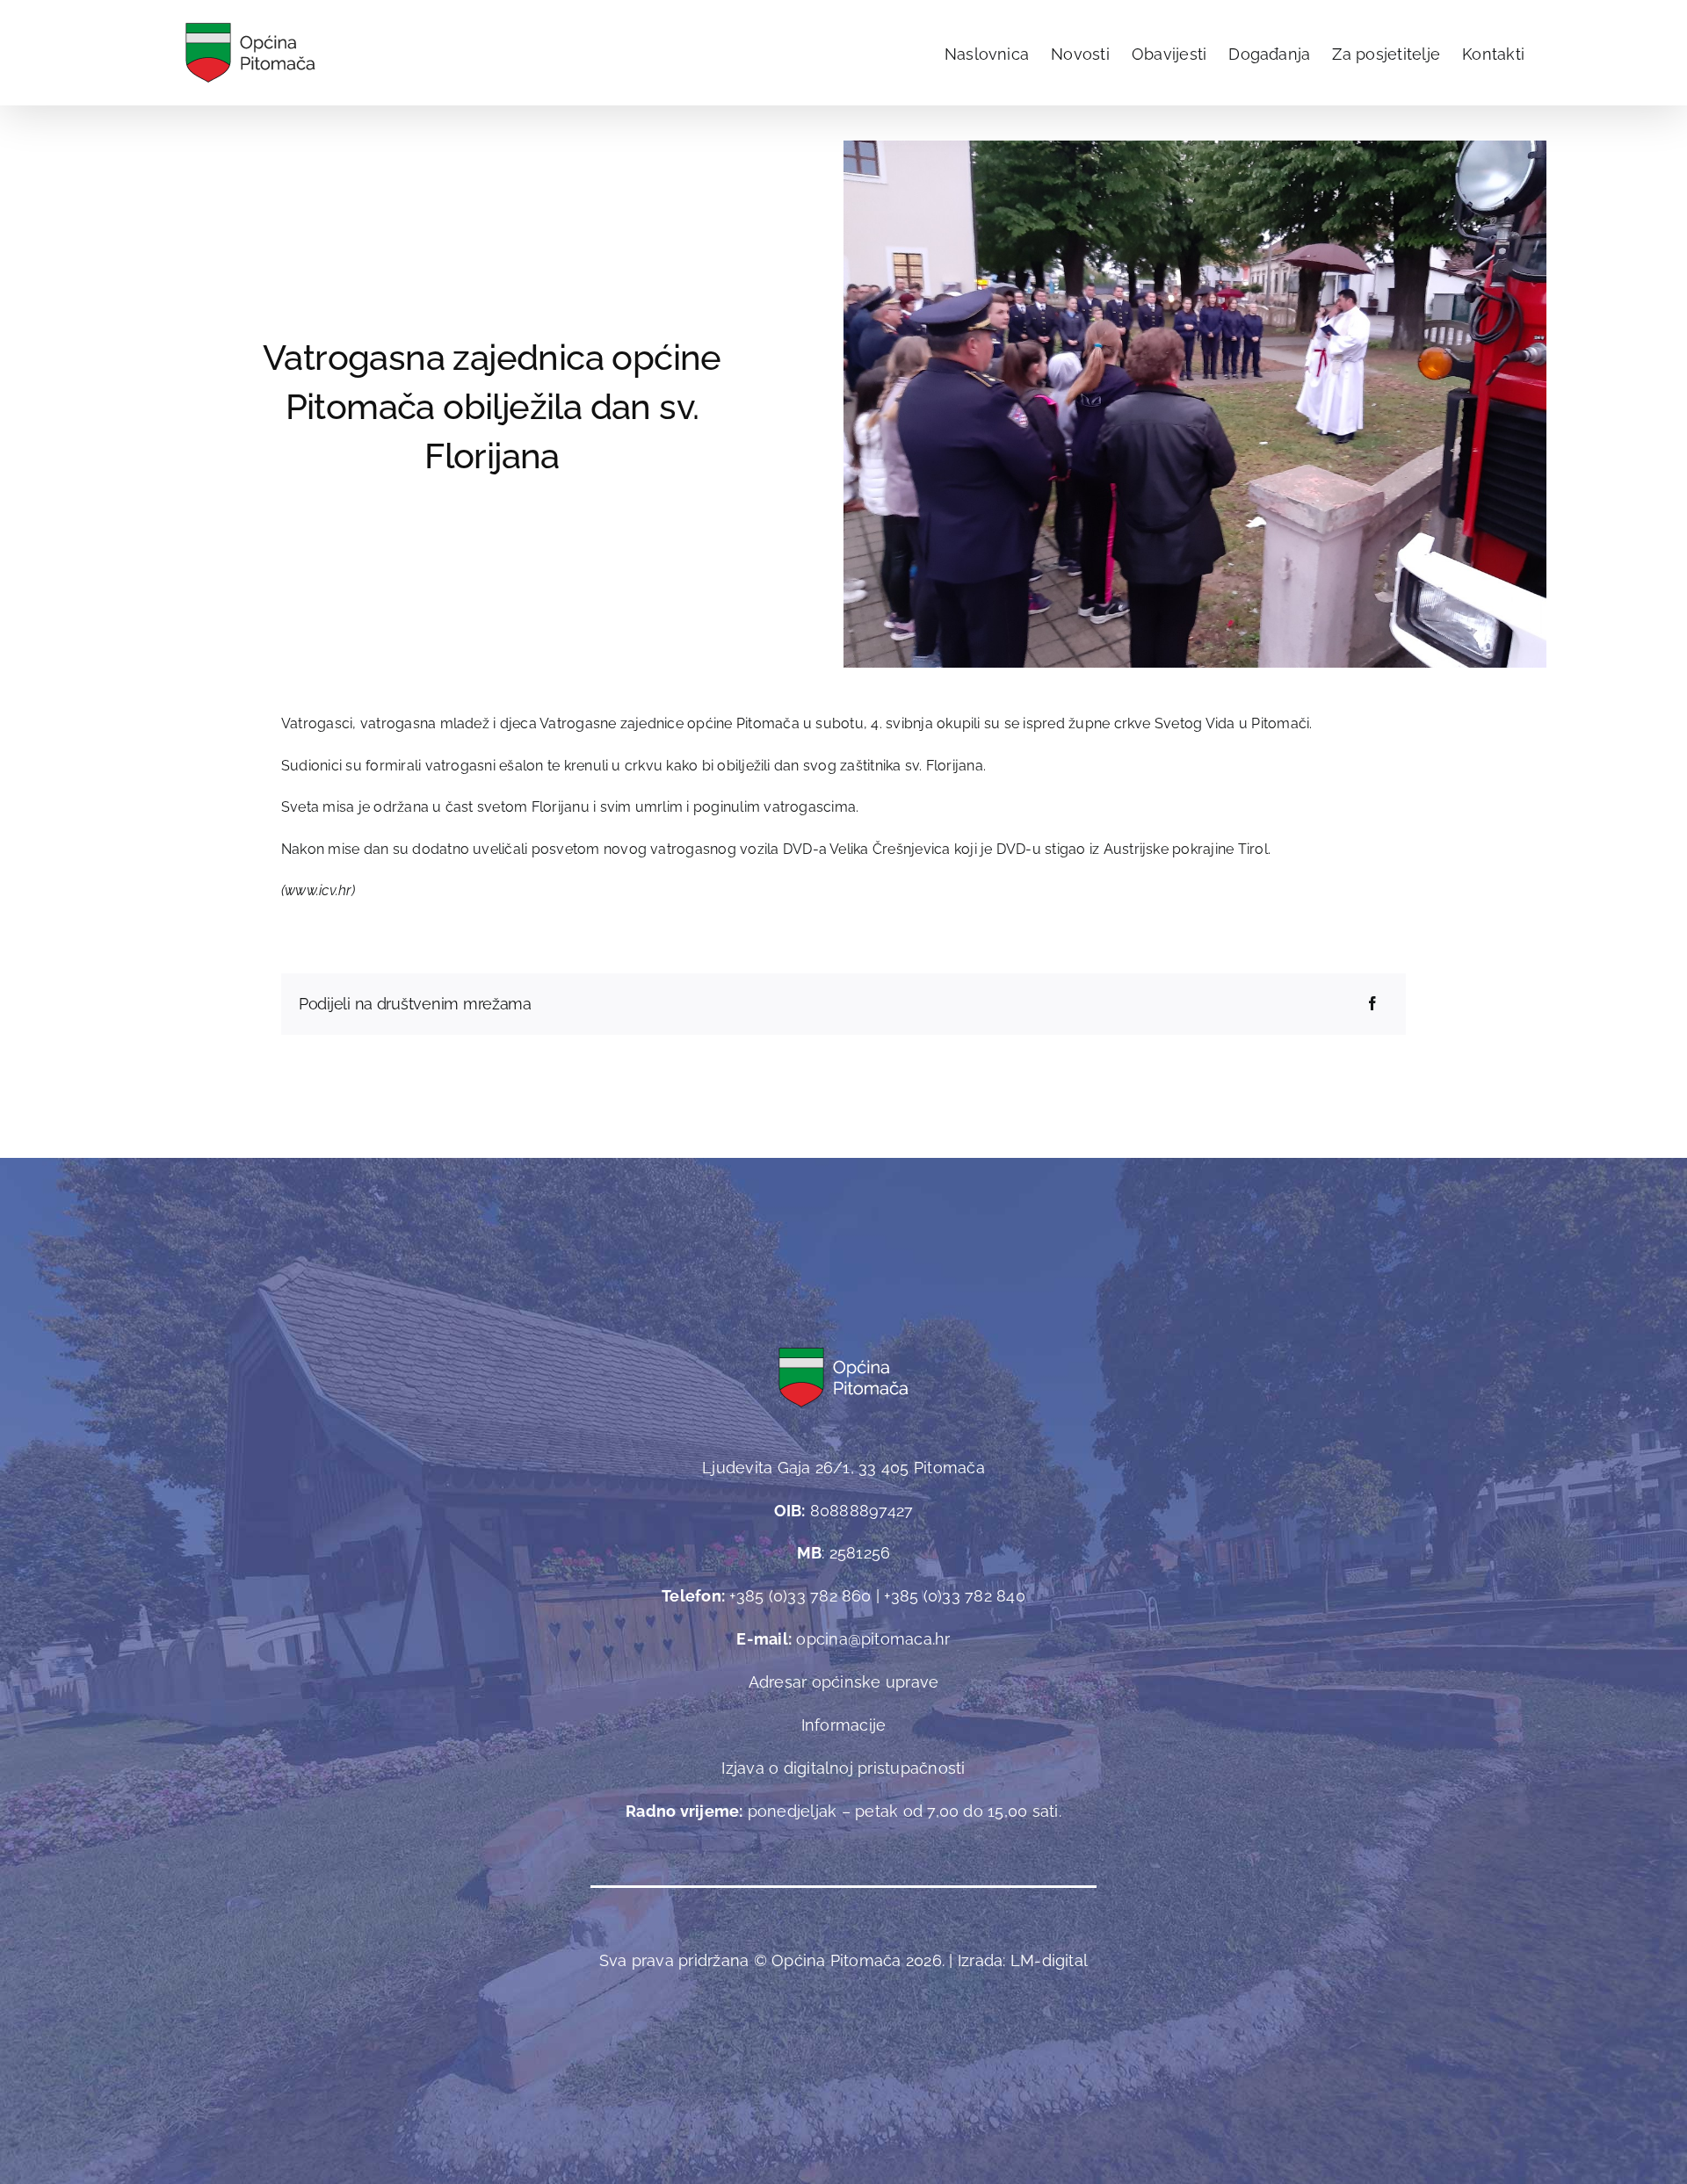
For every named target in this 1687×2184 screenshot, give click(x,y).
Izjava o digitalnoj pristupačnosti (843, 1768)
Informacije (844, 1725)
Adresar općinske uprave (844, 1682)
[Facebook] (1372, 1004)
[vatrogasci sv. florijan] (1195, 147)
